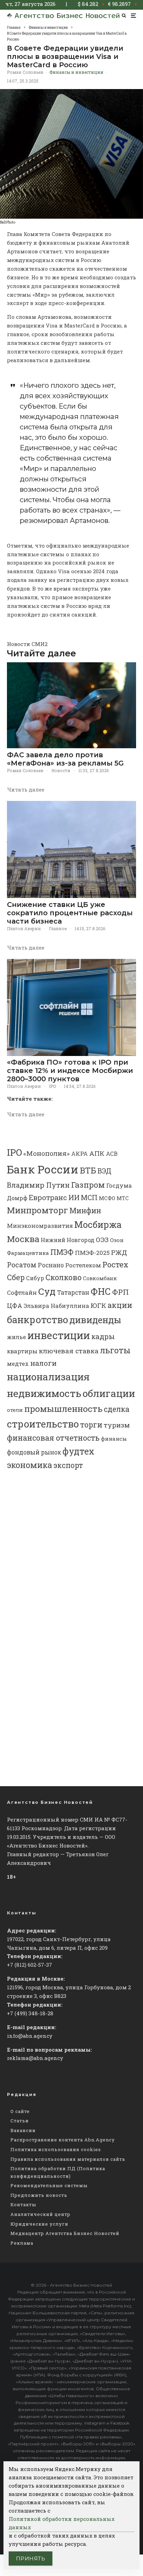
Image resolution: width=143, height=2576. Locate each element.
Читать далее (26, 789)
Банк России (43, 1169)
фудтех (78, 1451)
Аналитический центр (40, 2214)
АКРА (79, 1154)
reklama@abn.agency (35, 2058)
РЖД (119, 1252)
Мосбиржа (98, 1224)
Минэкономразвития (40, 1226)
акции (120, 1305)
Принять (31, 2558)
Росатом (22, 1265)
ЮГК (98, 1305)
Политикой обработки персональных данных (62, 2523)
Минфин (85, 1211)
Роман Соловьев (25, 72)
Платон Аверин (24, 928)
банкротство (37, 1320)
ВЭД (104, 1171)
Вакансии (23, 2130)
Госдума (119, 1185)
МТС (123, 1198)
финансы (114, 1439)
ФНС (101, 1291)
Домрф (17, 1198)
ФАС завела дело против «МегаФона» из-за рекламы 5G (65, 759)
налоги (43, 1363)
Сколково (64, 1277)
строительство (43, 1424)
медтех (18, 1364)
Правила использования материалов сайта (68, 2159)
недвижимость (44, 1393)
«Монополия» (47, 1153)
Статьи (20, 2121)
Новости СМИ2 (27, 644)
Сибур (35, 1278)
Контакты (23, 2204)
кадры (103, 1336)
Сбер (16, 1277)
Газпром (88, 1185)
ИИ (74, 1197)
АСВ (112, 1154)
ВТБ (88, 1170)
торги (91, 1425)
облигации (109, 1393)
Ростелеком (83, 1265)
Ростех (115, 1264)
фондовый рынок (34, 1452)
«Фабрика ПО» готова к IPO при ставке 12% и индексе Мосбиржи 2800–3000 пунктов (70, 1071)
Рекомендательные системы (49, 2185)
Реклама (22, 2243)
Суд (47, 1291)
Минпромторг (37, 1210)
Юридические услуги (39, 2224)
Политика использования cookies (56, 2149)
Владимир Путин (38, 1185)
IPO (52, 1086)
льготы (115, 1350)
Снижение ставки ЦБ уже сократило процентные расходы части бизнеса (70, 913)
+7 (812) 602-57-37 (30, 1965)
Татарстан (73, 1293)
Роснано (51, 1265)
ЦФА (15, 1306)
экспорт (68, 1465)
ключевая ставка (69, 1351)
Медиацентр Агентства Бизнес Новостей (65, 2233)
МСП (89, 1198)
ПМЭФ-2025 (92, 1253)
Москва (23, 1239)
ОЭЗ (102, 1239)
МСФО (107, 1198)
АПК (97, 1153)
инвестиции (59, 1335)
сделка (117, 1409)
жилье (16, 1337)
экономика (30, 1465)
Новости (61, 770)
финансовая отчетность (53, 1438)
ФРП (120, 1292)
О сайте (20, 2111)
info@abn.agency (30, 2036)
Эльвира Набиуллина (56, 1306)
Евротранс (48, 1197)
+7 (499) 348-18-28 (30, 2013)
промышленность (63, 1409)
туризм (117, 1425)
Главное (58, 928)
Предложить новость (39, 2195)
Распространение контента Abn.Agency (63, 2140)
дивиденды (95, 1320)
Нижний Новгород (68, 1240)
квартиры (22, 1351)
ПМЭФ (62, 1252)
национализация (48, 1377)
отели (15, 1410)
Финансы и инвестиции (76, 72)
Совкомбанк (100, 1278)
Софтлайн (22, 1293)
